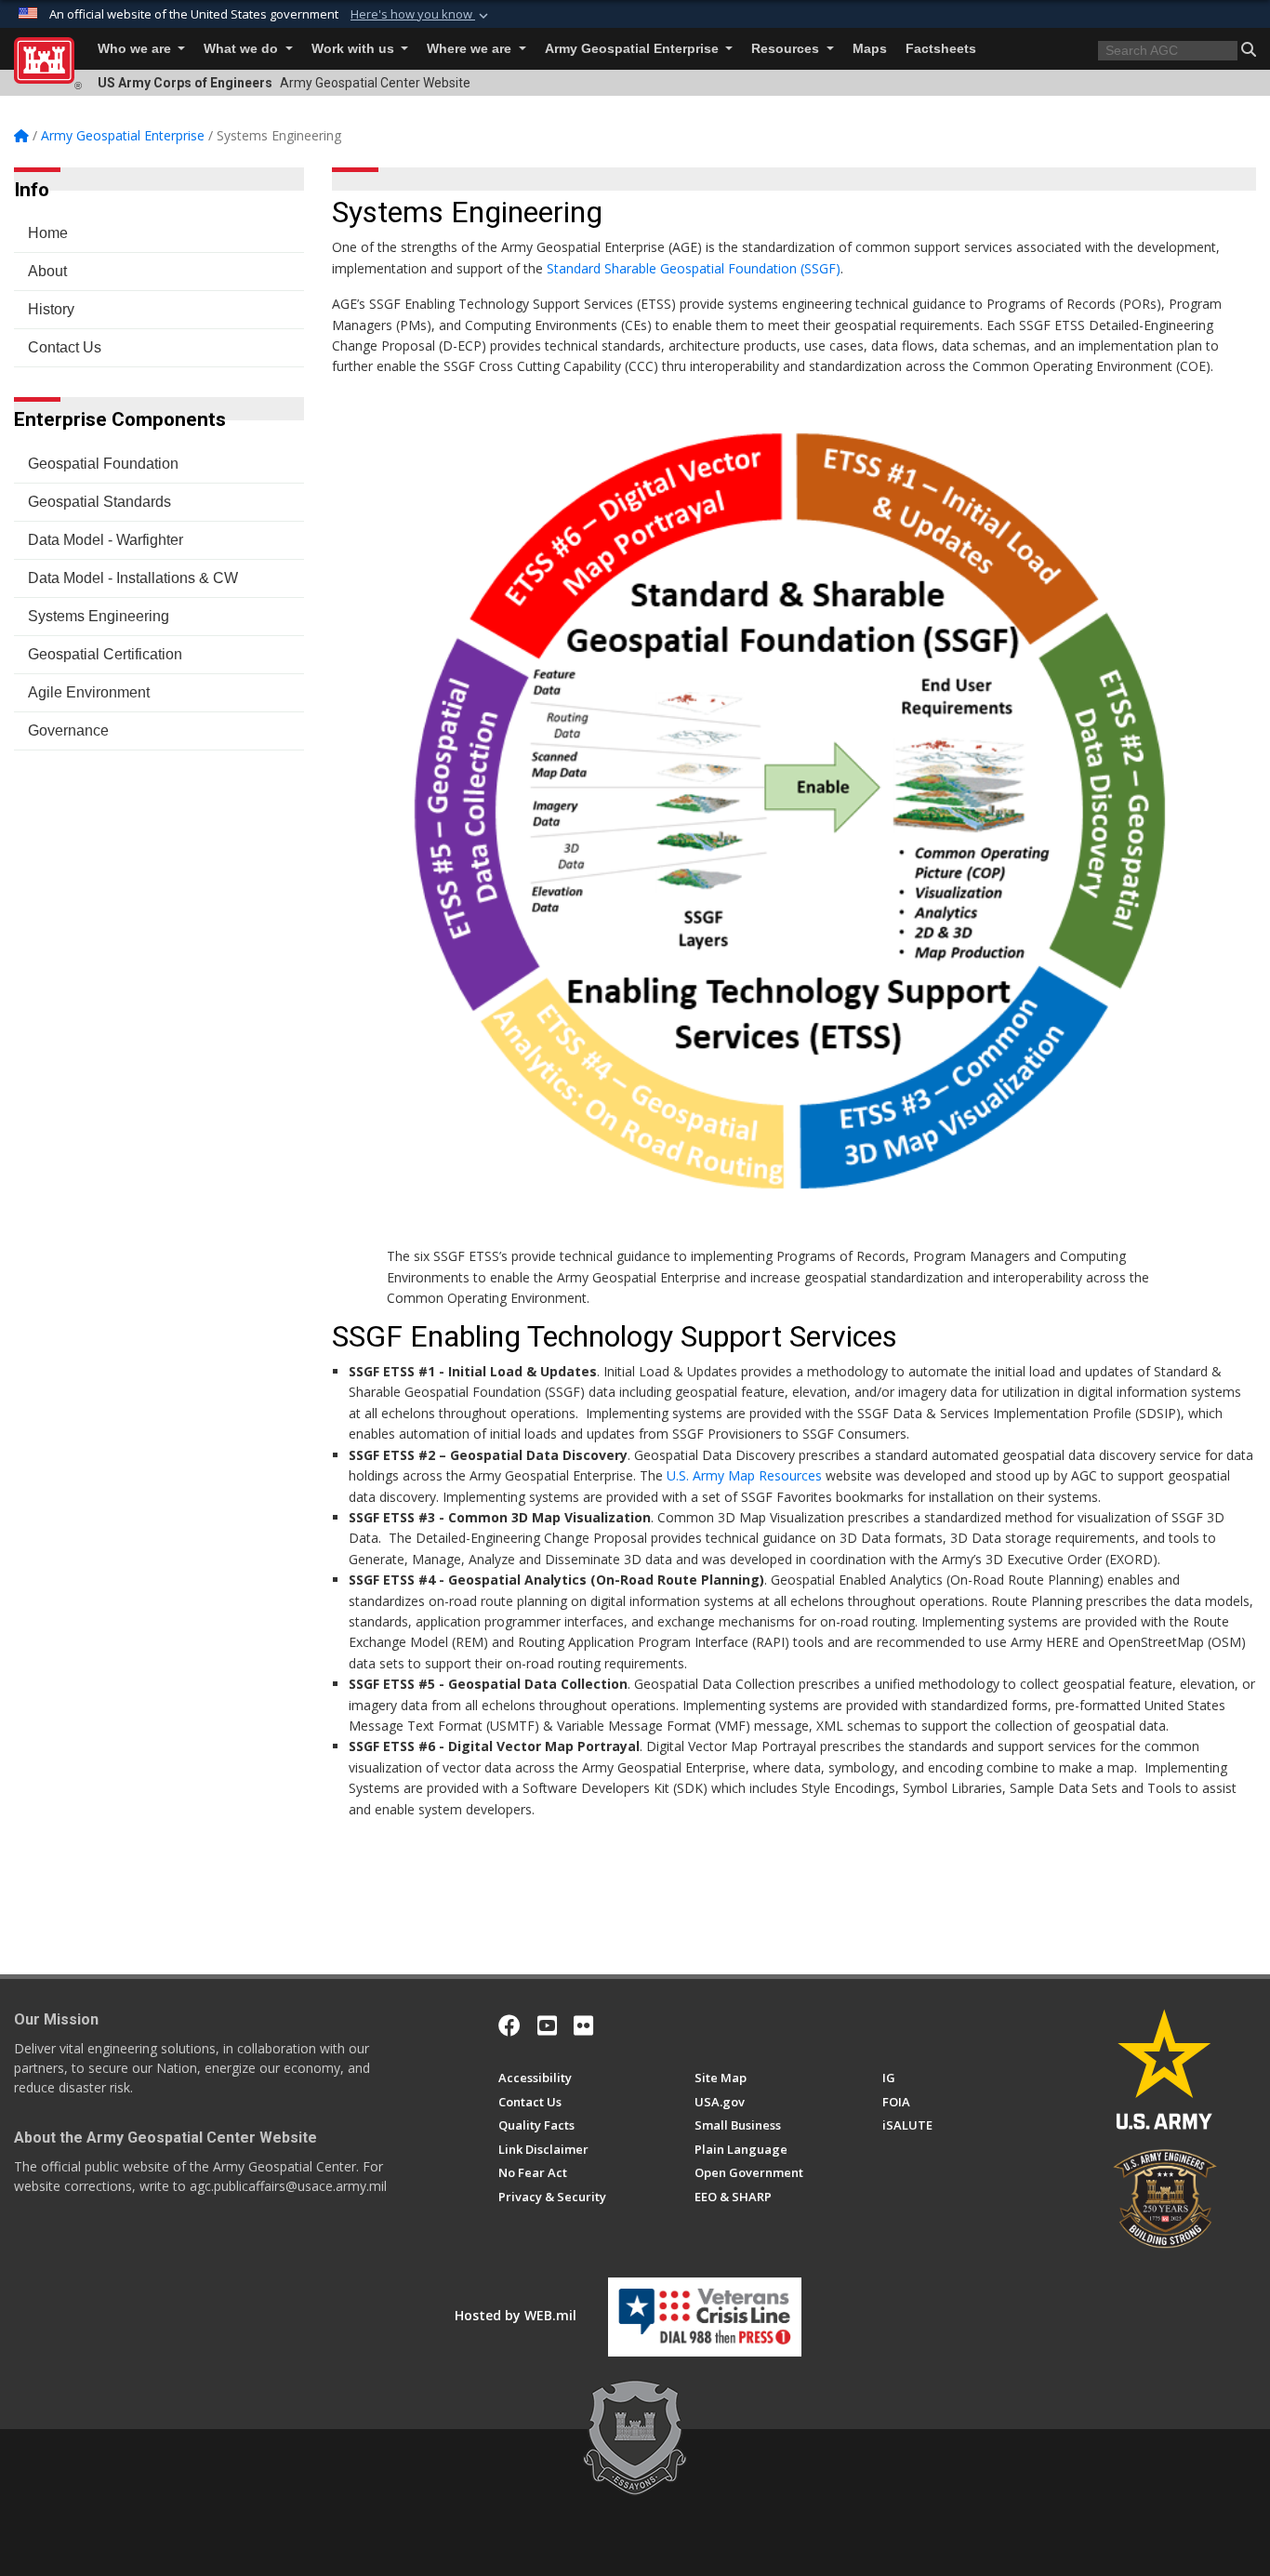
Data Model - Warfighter (106, 540)
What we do (243, 49)
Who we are (136, 49)
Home (48, 233)
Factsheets (941, 49)
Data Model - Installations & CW (133, 578)
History (51, 309)
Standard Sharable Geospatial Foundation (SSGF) (694, 268)
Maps (870, 49)
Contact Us (65, 347)
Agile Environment (89, 692)
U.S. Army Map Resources (744, 1475)
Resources (787, 49)
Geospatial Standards (99, 502)
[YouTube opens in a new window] (547, 2025)
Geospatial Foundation (103, 464)
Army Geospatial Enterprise (634, 49)
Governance (68, 730)
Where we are (471, 49)
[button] (421, 15)
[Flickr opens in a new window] (583, 2025)
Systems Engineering (99, 616)
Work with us (355, 49)
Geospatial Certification (105, 654)
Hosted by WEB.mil (516, 2315)
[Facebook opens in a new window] (509, 2025)
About (47, 271)
